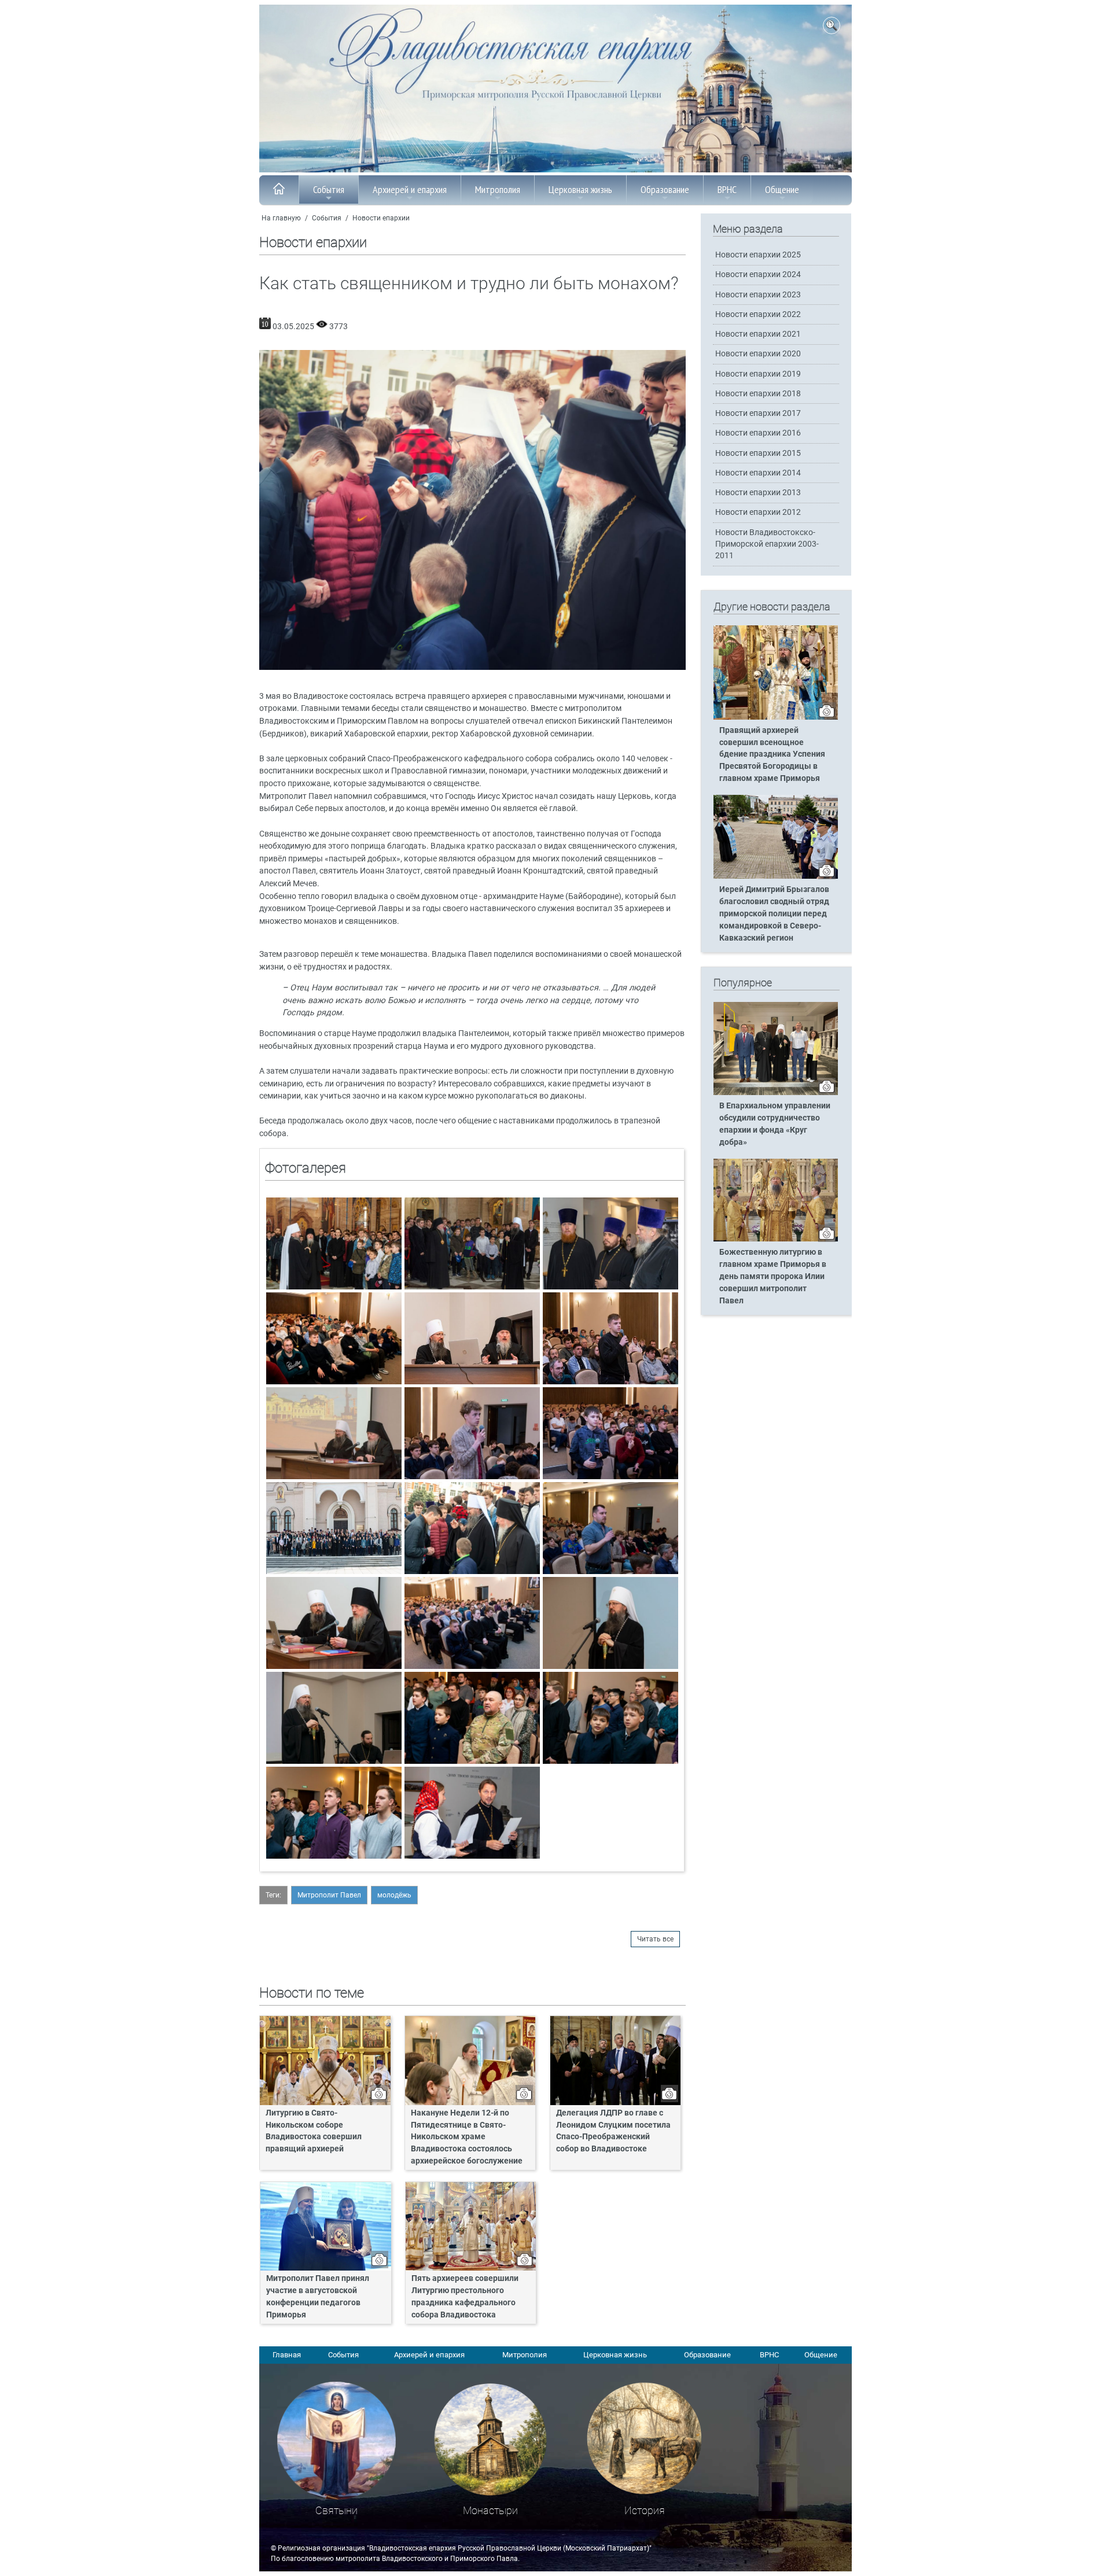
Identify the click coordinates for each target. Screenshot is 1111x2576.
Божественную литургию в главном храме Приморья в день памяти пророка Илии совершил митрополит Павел (773, 1276)
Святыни (336, 2510)
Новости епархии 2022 (758, 314)
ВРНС (727, 189)
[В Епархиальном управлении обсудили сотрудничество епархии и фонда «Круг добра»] (776, 1093)
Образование (665, 189)
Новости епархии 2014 (758, 473)
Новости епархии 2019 (758, 374)
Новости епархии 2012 (758, 512)
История (645, 2510)
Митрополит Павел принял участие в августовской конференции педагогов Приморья (318, 2297)
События (329, 189)
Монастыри (490, 2510)
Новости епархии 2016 (758, 433)
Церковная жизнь (580, 189)
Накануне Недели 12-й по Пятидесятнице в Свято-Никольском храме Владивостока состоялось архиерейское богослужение (467, 2137)
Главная (287, 2355)
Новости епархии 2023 (758, 295)
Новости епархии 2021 (758, 334)
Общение (782, 189)
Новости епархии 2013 (758, 493)
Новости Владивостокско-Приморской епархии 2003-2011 (767, 544)
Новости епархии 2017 (758, 413)
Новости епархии (381, 218)
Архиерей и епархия (410, 189)
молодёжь (394, 1895)
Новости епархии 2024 (758, 274)
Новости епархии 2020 (758, 354)
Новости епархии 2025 (758, 255)
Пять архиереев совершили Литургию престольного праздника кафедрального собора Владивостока (465, 2297)
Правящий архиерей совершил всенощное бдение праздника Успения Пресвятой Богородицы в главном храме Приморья (772, 755)
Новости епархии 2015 (758, 453)
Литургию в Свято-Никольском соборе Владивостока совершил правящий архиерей (314, 2131)
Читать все (655, 1939)
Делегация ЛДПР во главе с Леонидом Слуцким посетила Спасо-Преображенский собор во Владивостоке (613, 2131)
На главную (281, 218)
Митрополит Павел (329, 1895)
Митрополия (498, 189)
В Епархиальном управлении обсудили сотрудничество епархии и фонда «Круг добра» (775, 1124)
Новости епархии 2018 (758, 394)
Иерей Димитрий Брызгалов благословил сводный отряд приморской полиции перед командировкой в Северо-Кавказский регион (774, 914)
